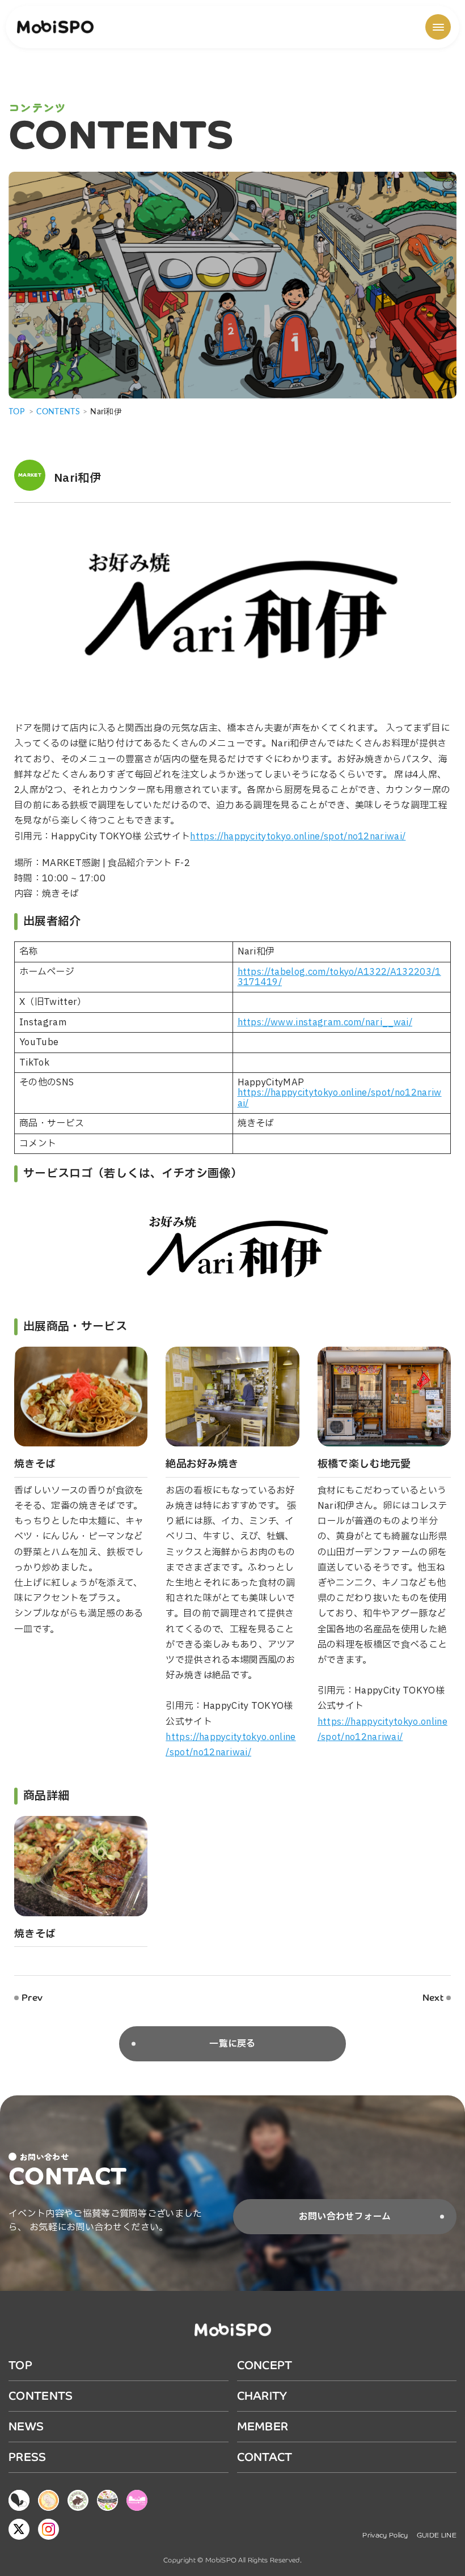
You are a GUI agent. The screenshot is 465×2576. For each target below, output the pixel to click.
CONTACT (265, 2457)
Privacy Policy (385, 2535)
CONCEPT (265, 2365)
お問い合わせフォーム (345, 2217)
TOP (16, 412)
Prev (32, 1998)
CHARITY (262, 2396)
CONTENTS (41, 2396)
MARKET (30, 475)
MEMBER (263, 2427)
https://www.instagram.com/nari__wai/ (325, 1022)
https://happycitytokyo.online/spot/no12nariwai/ (298, 837)
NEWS (26, 2427)
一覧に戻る (232, 2044)
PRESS (28, 2457)
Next (433, 1998)
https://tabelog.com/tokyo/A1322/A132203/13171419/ (339, 977)
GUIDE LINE (437, 2535)
